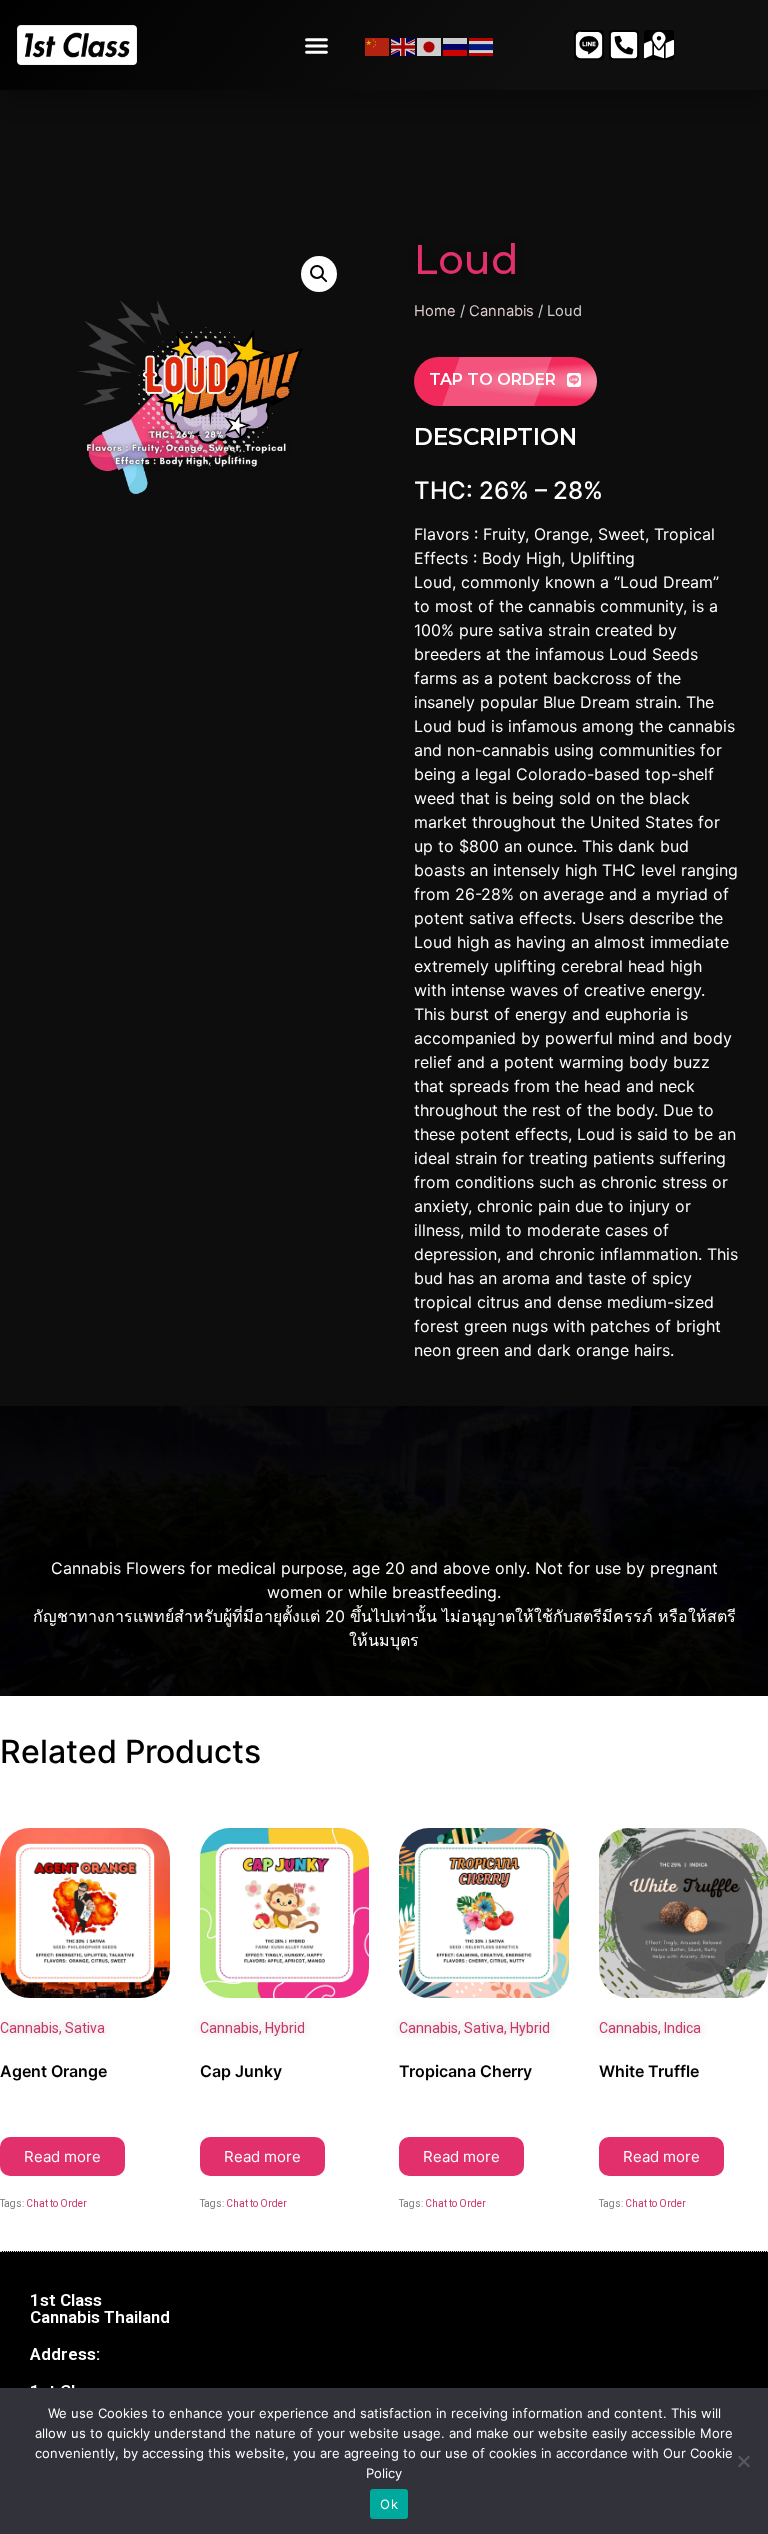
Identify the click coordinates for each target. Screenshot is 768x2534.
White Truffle (649, 2071)
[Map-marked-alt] (659, 45)
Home (435, 311)
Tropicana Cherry (465, 2071)
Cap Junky (241, 2071)
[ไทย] (482, 45)
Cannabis (501, 311)
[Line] (589, 45)
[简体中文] (378, 45)
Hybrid (285, 2028)
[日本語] (430, 45)
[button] (317, 45)
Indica (682, 2028)
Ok (389, 2504)
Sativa (85, 2028)
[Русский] (456, 45)
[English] (404, 45)
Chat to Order (56, 2203)
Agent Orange (53, 2071)
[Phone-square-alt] (624, 45)
